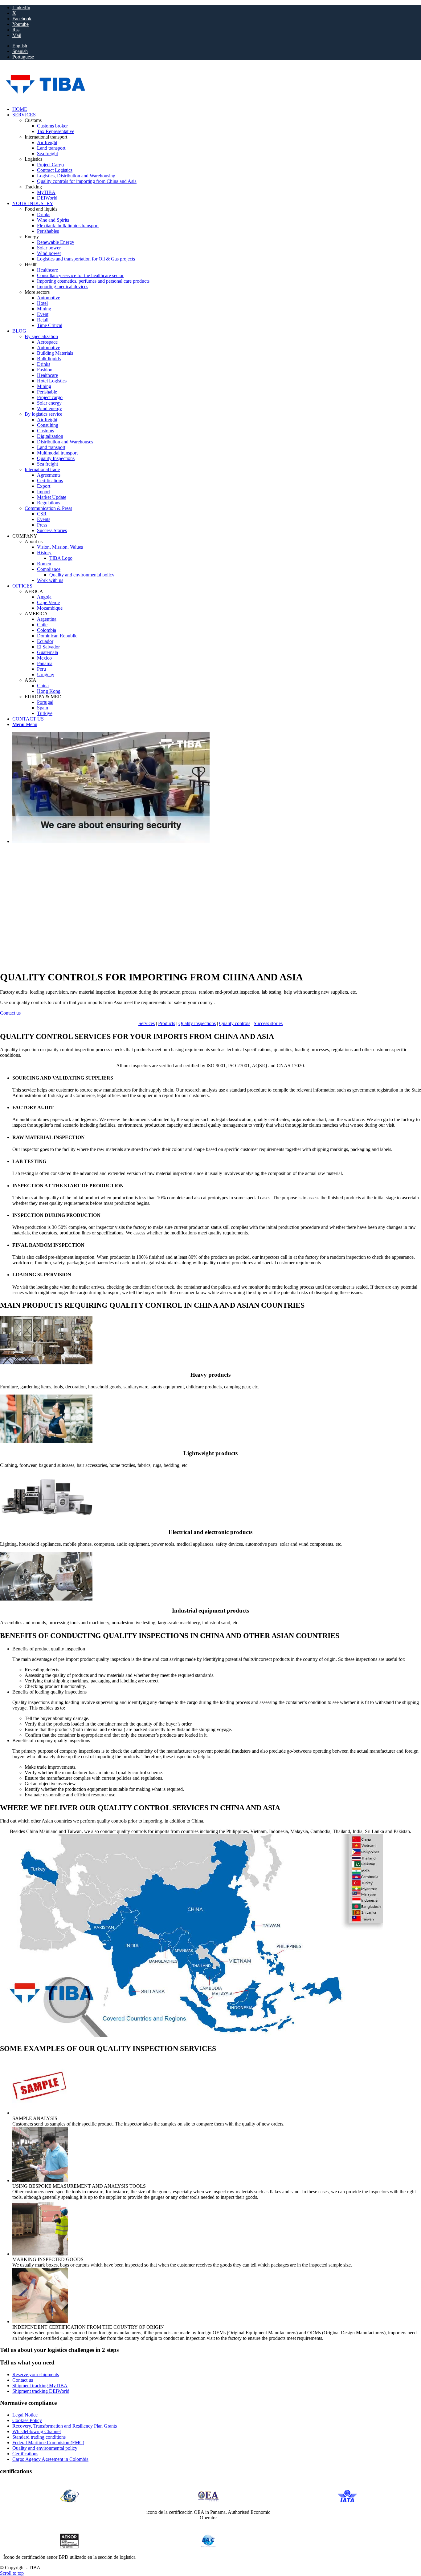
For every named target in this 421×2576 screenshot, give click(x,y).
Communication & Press (48, 508)
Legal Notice (25, 2415)
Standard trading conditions (39, 2437)
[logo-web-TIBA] (100, 99)
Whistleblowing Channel (37, 2431)
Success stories (268, 1023)
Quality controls (235, 1023)
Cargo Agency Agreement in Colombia (50, 2459)
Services (147, 1023)
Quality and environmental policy (45, 2448)
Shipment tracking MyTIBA (40, 2386)
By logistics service (43, 414)
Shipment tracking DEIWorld (41, 2391)
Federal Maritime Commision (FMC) (48, 2443)
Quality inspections (197, 1023)
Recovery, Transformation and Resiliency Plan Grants (65, 2426)
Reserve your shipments (36, 2374)
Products (167, 1023)
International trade (42, 469)
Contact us (23, 2380)
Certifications (25, 2454)
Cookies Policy (27, 2420)
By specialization (41, 336)
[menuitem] (217, 46)
